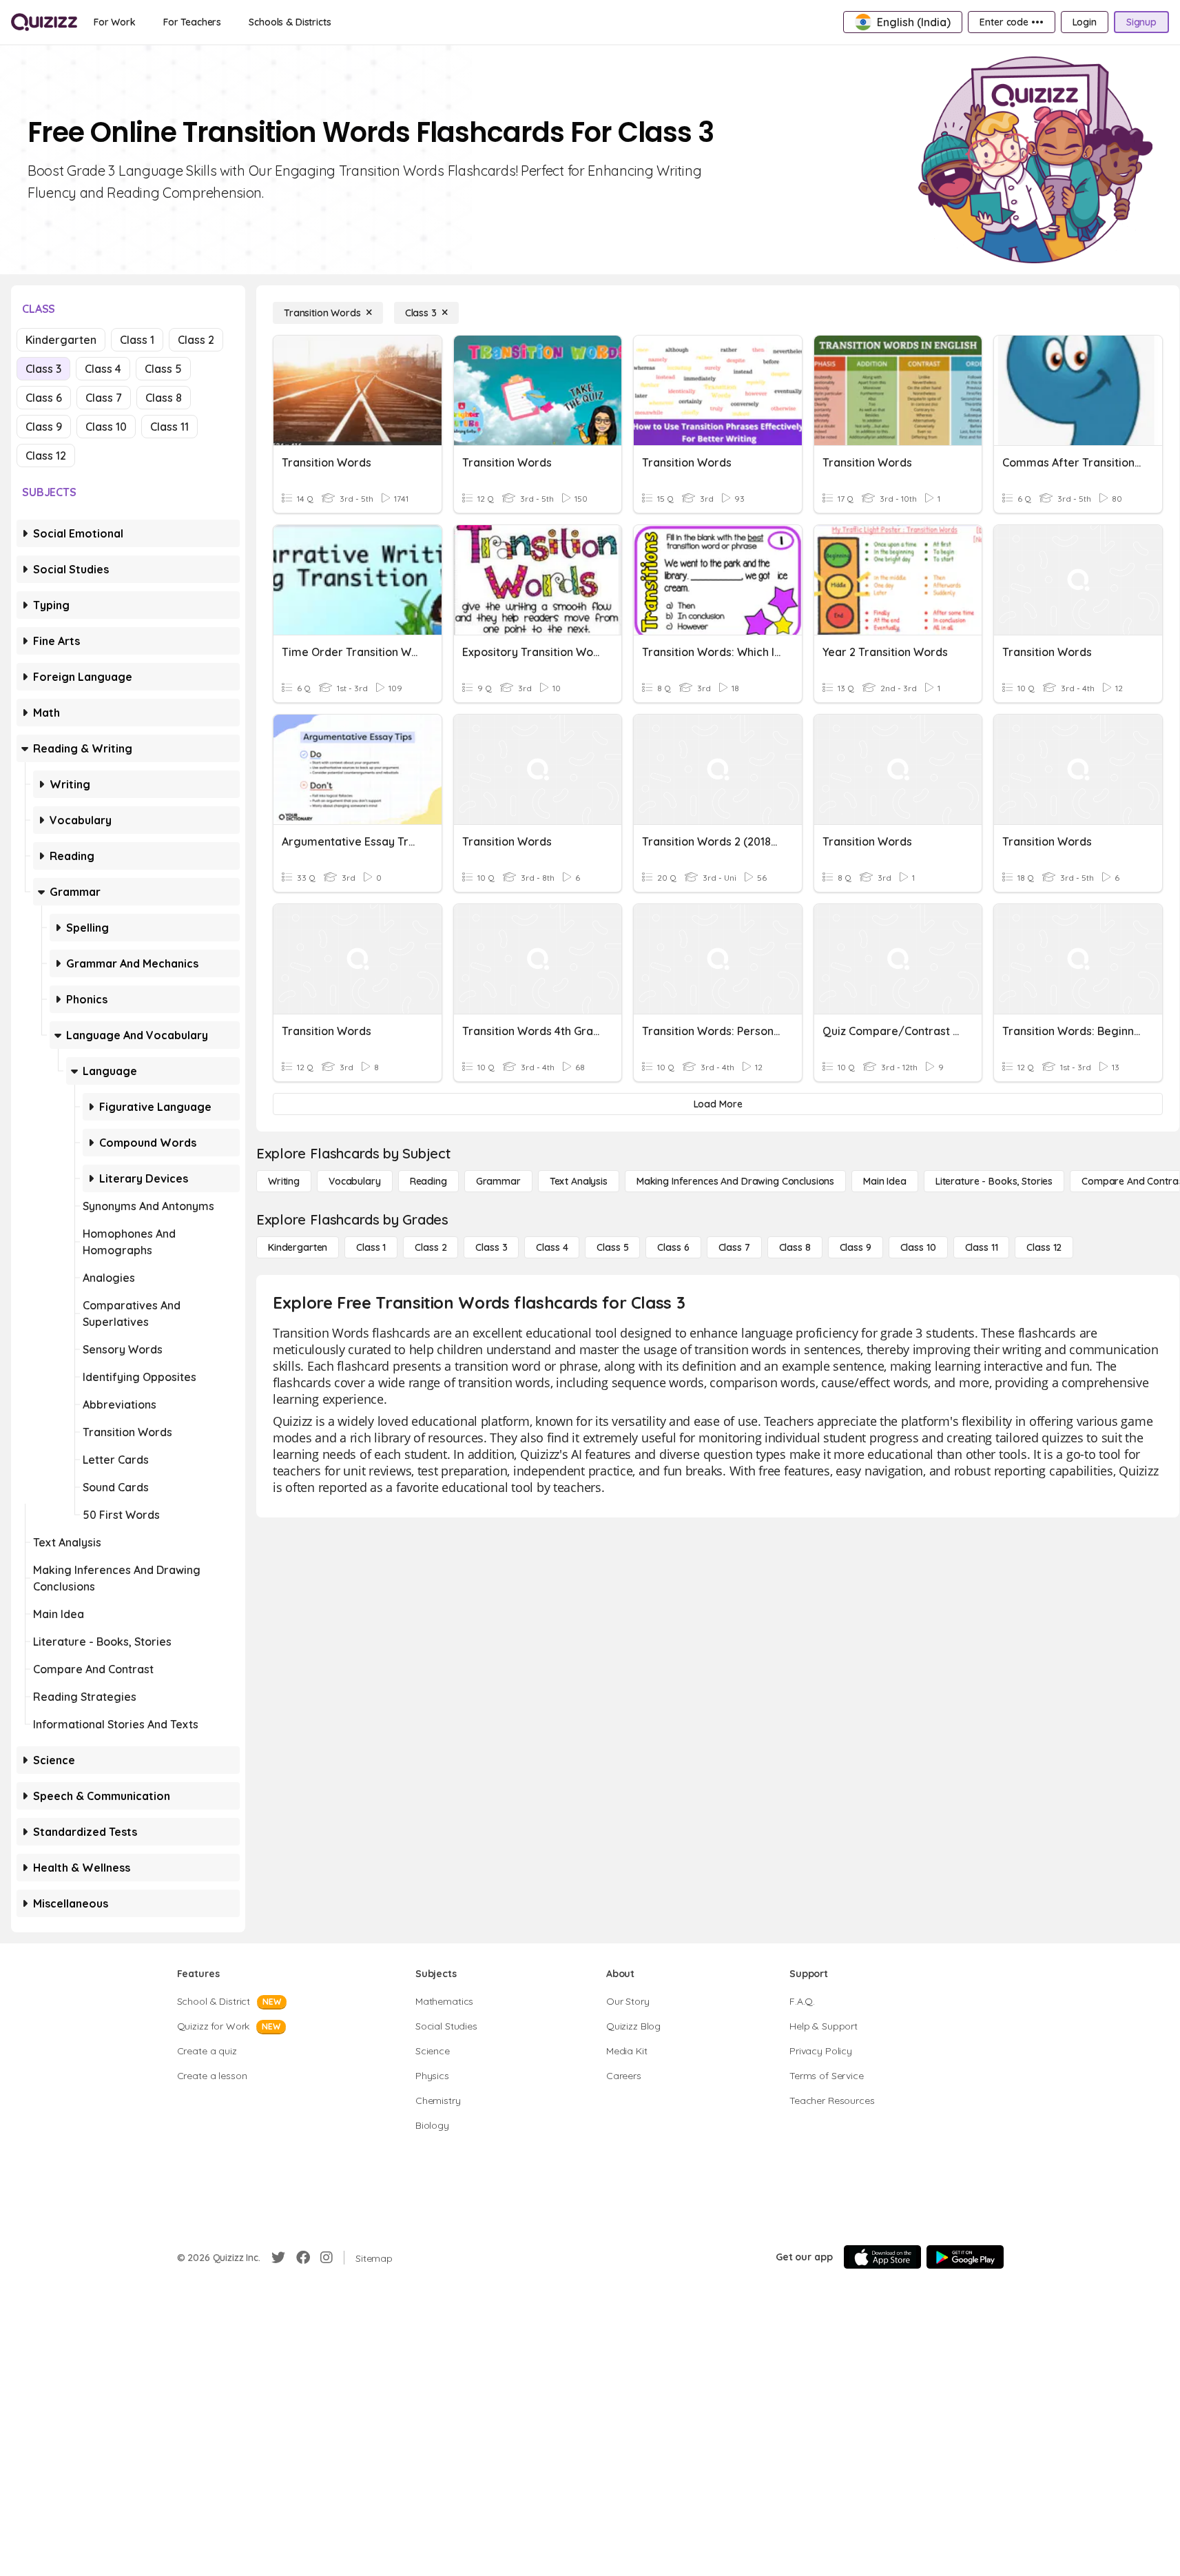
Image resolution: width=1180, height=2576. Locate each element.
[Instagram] (327, 2258)
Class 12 (46, 456)
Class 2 (196, 340)
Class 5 (163, 369)
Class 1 (137, 340)
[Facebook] (303, 2258)
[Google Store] (965, 2257)
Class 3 (43, 369)
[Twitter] (278, 2258)
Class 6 (44, 398)
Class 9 (44, 427)
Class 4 (103, 369)
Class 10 (106, 427)
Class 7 (104, 398)
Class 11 (169, 427)
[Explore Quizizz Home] (44, 22)
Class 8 (164, 398)
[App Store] (882, 2257)
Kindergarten (61, 340)
